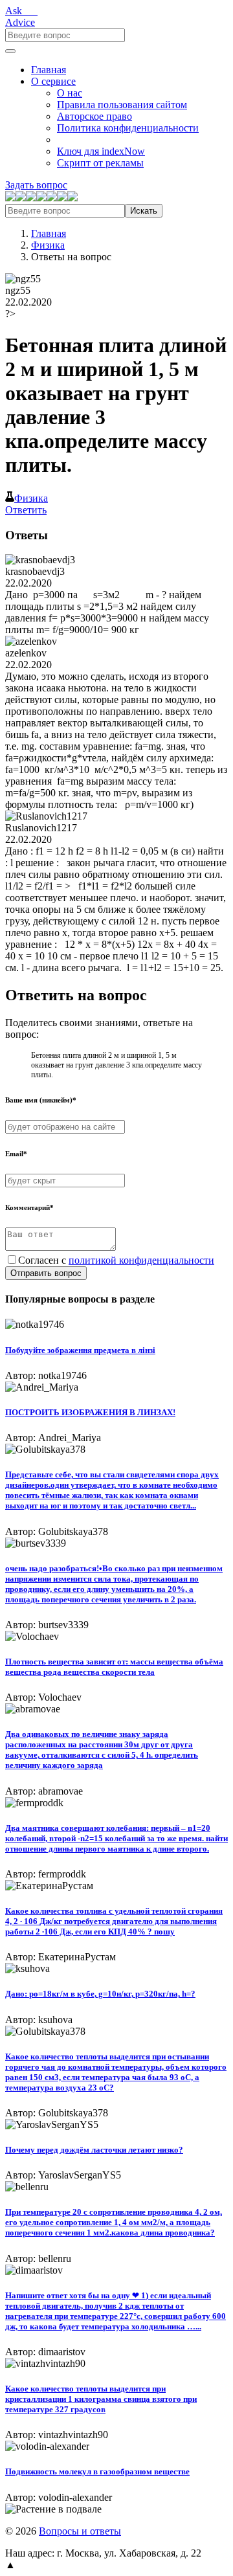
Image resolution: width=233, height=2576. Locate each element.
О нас (70, 93)
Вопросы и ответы (80, 2531)
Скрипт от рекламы (100, 163)
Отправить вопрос (46, 1273)
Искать (144, 211)
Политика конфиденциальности (128, 128)
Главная (49, 70)
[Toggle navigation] (10, 51)
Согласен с (116, 1260)
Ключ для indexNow (101, 151)
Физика (48, 245)
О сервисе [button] (53, 81)
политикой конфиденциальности (141, 1260)
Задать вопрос (36, 185)
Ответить (26, 510)
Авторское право (94, 116)
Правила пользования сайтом (122, 105)
